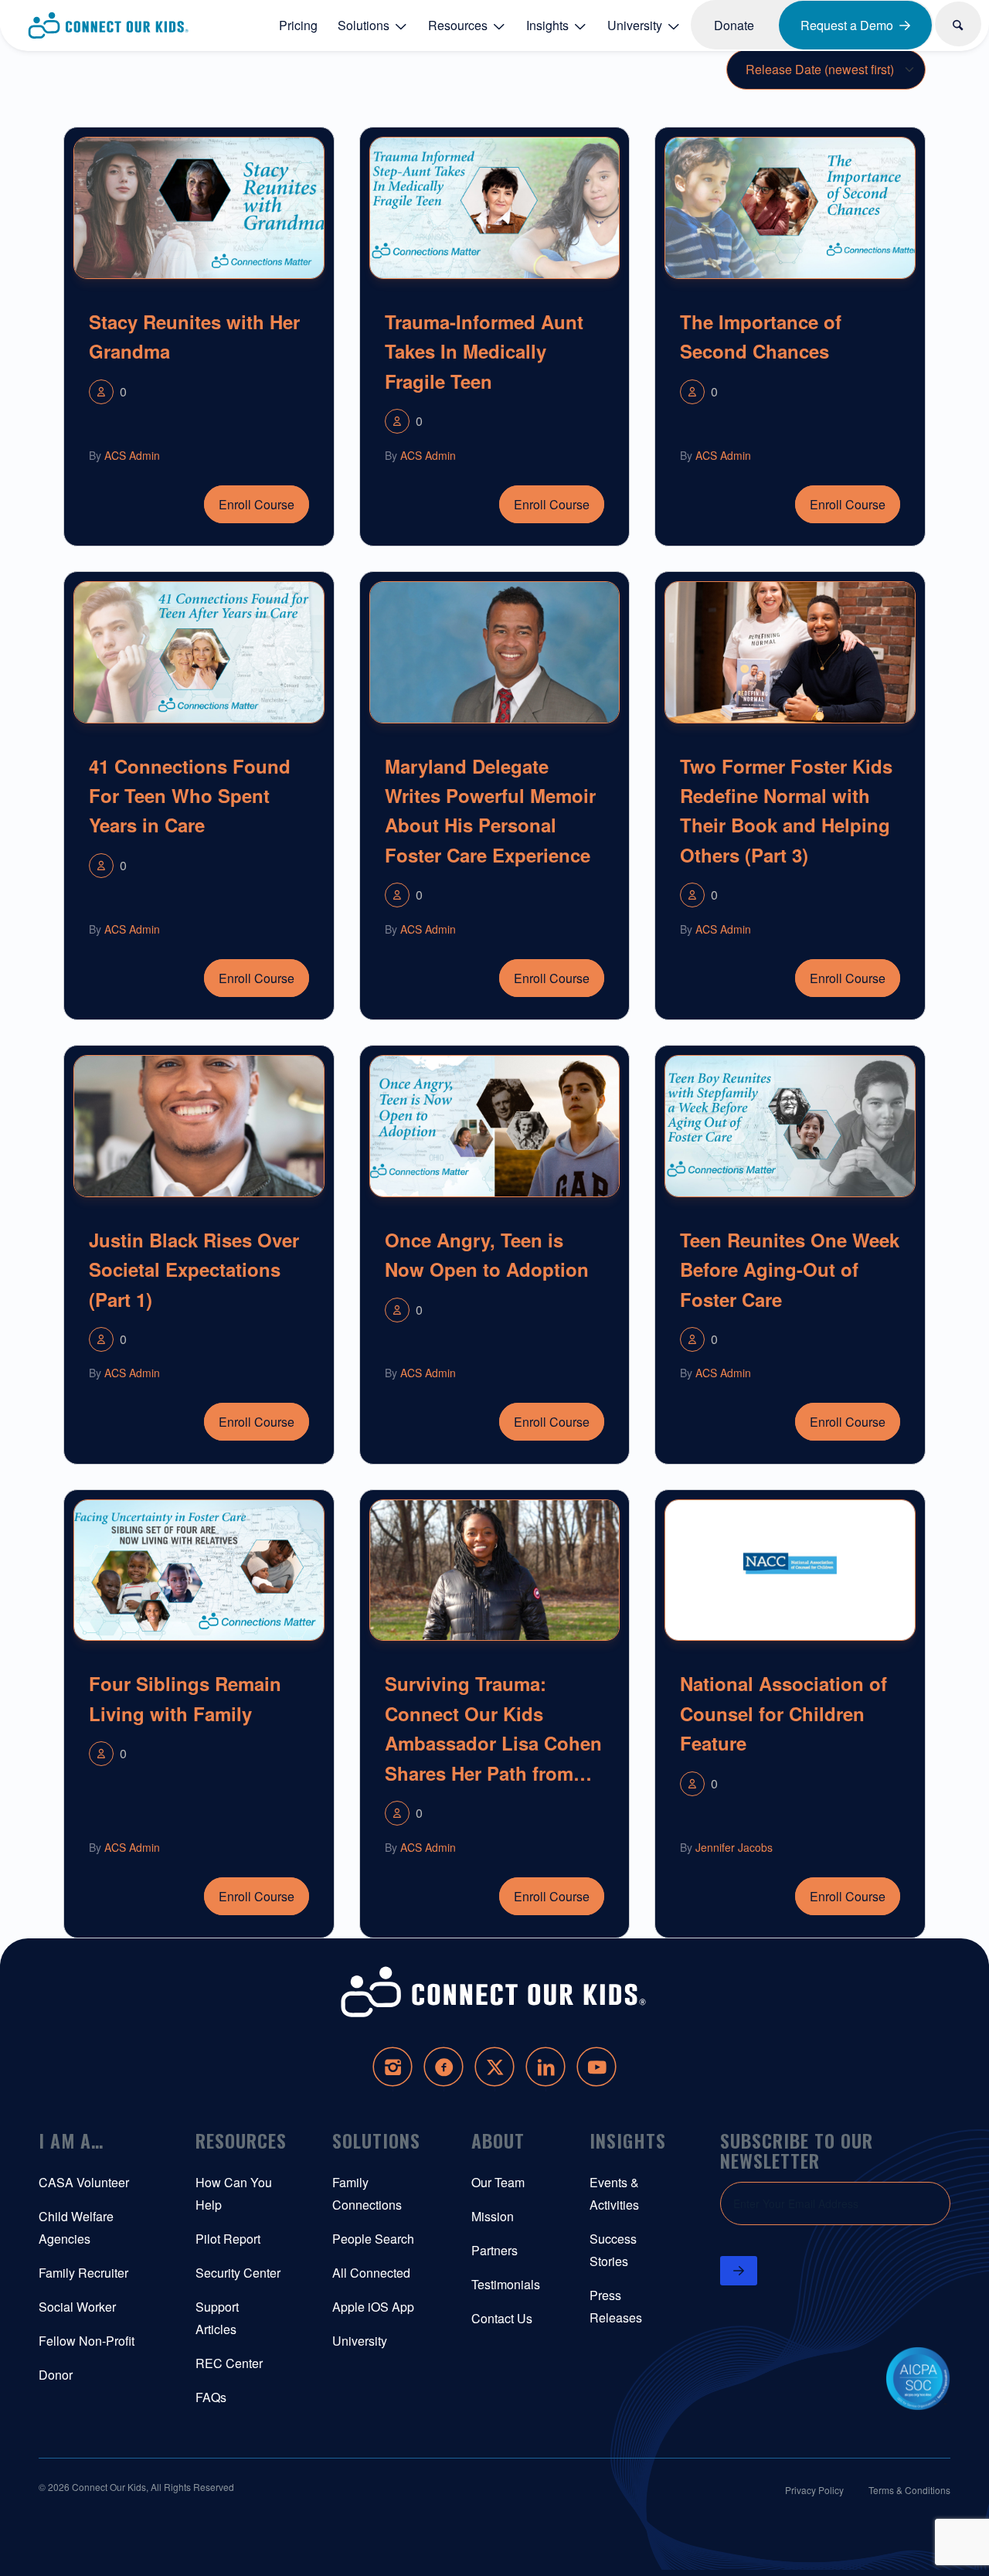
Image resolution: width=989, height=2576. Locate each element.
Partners (494, 2250)
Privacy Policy (814, 2490)
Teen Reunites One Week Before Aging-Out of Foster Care (790, 1269)
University (360, 2341)
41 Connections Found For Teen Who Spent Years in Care (190, 796)
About (498, 2140)
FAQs (211, 2397)
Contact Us (502, 2318)
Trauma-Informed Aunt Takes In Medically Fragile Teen (484, 351)
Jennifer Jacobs (734, 1847)
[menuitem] (298, 25)
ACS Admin (132, 455)
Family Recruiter (83, 2273)
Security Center (238, 2273)
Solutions (376, 2140)
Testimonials (506, 2284)
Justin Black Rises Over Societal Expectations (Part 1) (194, 1269)
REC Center (229, 2363)
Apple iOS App (373, 2307)
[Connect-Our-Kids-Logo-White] (494, 1992)
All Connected (371, 2273)
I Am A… (71, 2140)
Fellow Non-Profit (87, 2341)
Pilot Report (228, 2239)
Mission (493, 2216)
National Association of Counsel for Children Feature (783, 1713)
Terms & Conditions (909, 2490)
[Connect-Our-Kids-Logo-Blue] (109, 26)
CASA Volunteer (84, 2182)
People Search (373, 2239)
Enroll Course (257, 504)
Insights (628, 2140)
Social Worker (77, 2307)
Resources (241, 2140)
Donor (56, 2375)
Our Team (498, 2182)
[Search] (959, 24)
